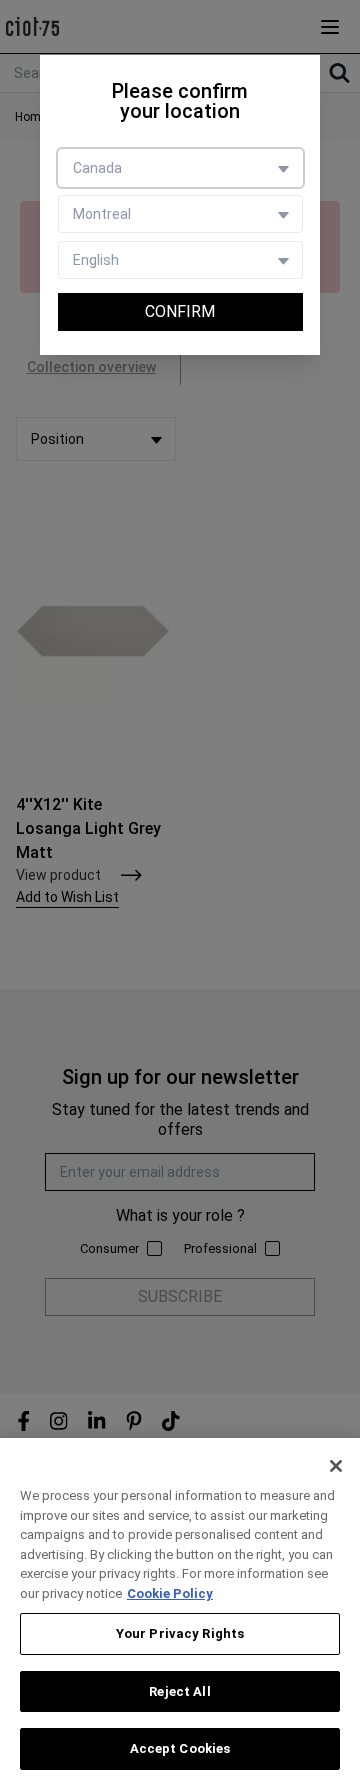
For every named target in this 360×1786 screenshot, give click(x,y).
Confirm (180, 311)
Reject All (179, 1691)
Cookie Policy (170, 1593)
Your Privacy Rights (180, 1633)
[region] (180, 1612)
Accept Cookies (180, 1748)
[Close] (336, 1466)
